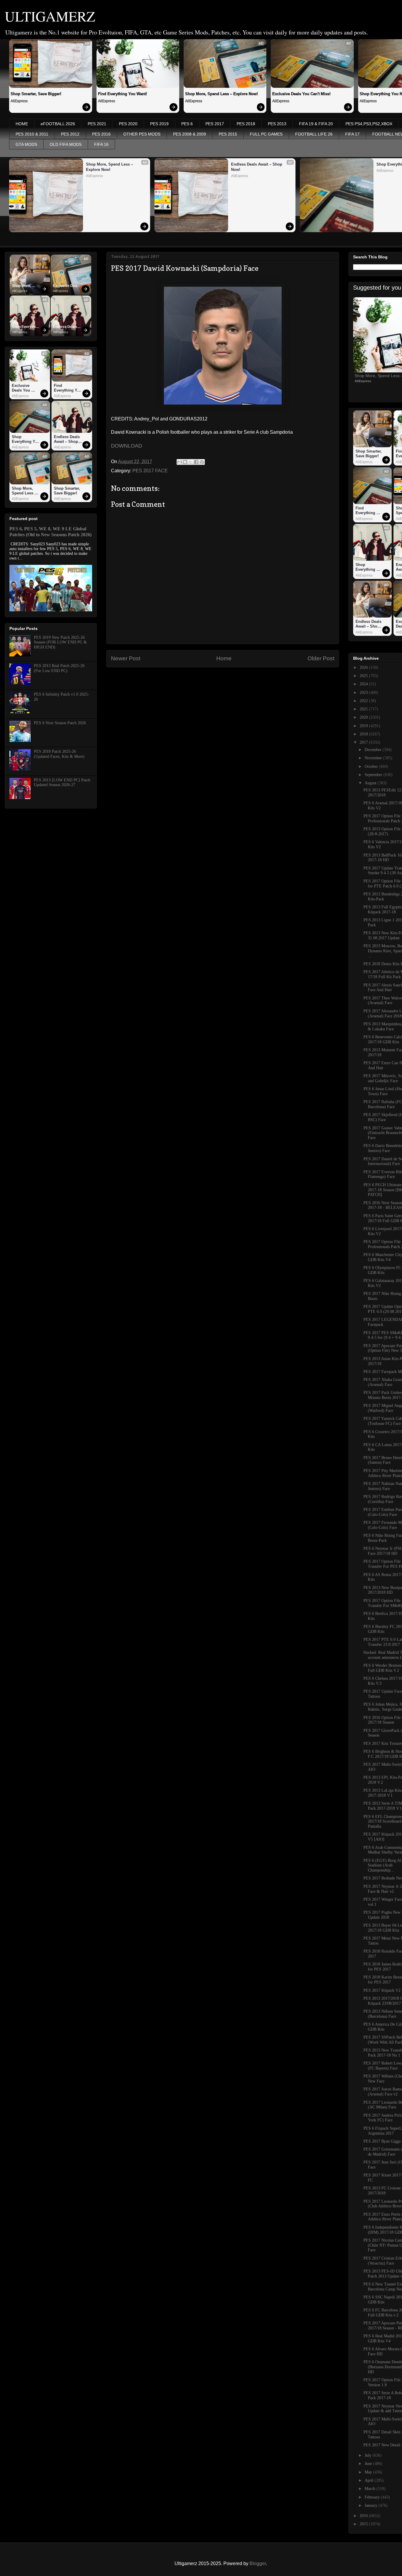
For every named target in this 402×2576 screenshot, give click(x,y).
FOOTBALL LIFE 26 (314, 134)
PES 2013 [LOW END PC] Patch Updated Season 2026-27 (62, 783)
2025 (364, 676)
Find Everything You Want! (122, 94)
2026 (364, 667)
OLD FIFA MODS (66, 144)
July (369, 2455)
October (372, 766)
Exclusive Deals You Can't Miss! (301, 94)
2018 (364, 734)
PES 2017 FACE (150, 471)
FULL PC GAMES (266, 134)
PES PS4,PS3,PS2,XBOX (369, 124)
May (369, 2472)
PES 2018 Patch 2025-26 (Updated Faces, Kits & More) (59, 754)
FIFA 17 (352, 134)
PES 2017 (215, 124)
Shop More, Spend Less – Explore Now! (221, 94)
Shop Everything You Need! (26, 327)
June (369, 2464)
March (371, 2489)
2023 (364, 693)
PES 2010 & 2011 (32, 134)
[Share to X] (191, 462)
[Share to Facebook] (196, 462)
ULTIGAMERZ (50, 16)
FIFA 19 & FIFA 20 (316, 124)
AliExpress (19, 101)
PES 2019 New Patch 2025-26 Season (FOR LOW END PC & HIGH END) (60, 642)
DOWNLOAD (127, 446)
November (374, 758)
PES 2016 (101, 134)
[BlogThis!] (185, 462)
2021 (364, 709)
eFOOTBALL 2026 (58, 124)
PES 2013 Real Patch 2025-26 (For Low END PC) (59, 668)
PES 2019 (159, 124)
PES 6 (187, 124)
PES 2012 (70, 134)
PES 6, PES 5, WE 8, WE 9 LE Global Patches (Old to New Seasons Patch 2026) (50, 532)
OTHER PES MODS (142, 134)
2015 (364, 2524)
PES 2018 (246, 124)
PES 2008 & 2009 (190, 134)
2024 (364, 684)
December (374, 750)
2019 (364, 726)
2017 (364, 742)
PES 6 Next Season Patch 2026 (60, 723)
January (372, 2505)
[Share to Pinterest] (202, 462)
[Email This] (180, 462)
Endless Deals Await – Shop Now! (257, 167)
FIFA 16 (101, 144)
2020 (364, 717)
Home (224, 658)
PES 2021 (97, 124)
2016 (364, 2516)
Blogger (258, 2563)
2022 (364, 701)
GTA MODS (26, 144)
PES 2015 (228, 134)
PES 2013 (277, 124)
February (373, 2497)
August (371, 783)
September (374, 775)
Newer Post (126, 658)
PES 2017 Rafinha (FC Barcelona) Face (383, 1104)
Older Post (321, 658)
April (370, 2480)
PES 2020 (128, 124)
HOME (22, 124)
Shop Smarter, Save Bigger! (36, 94)
